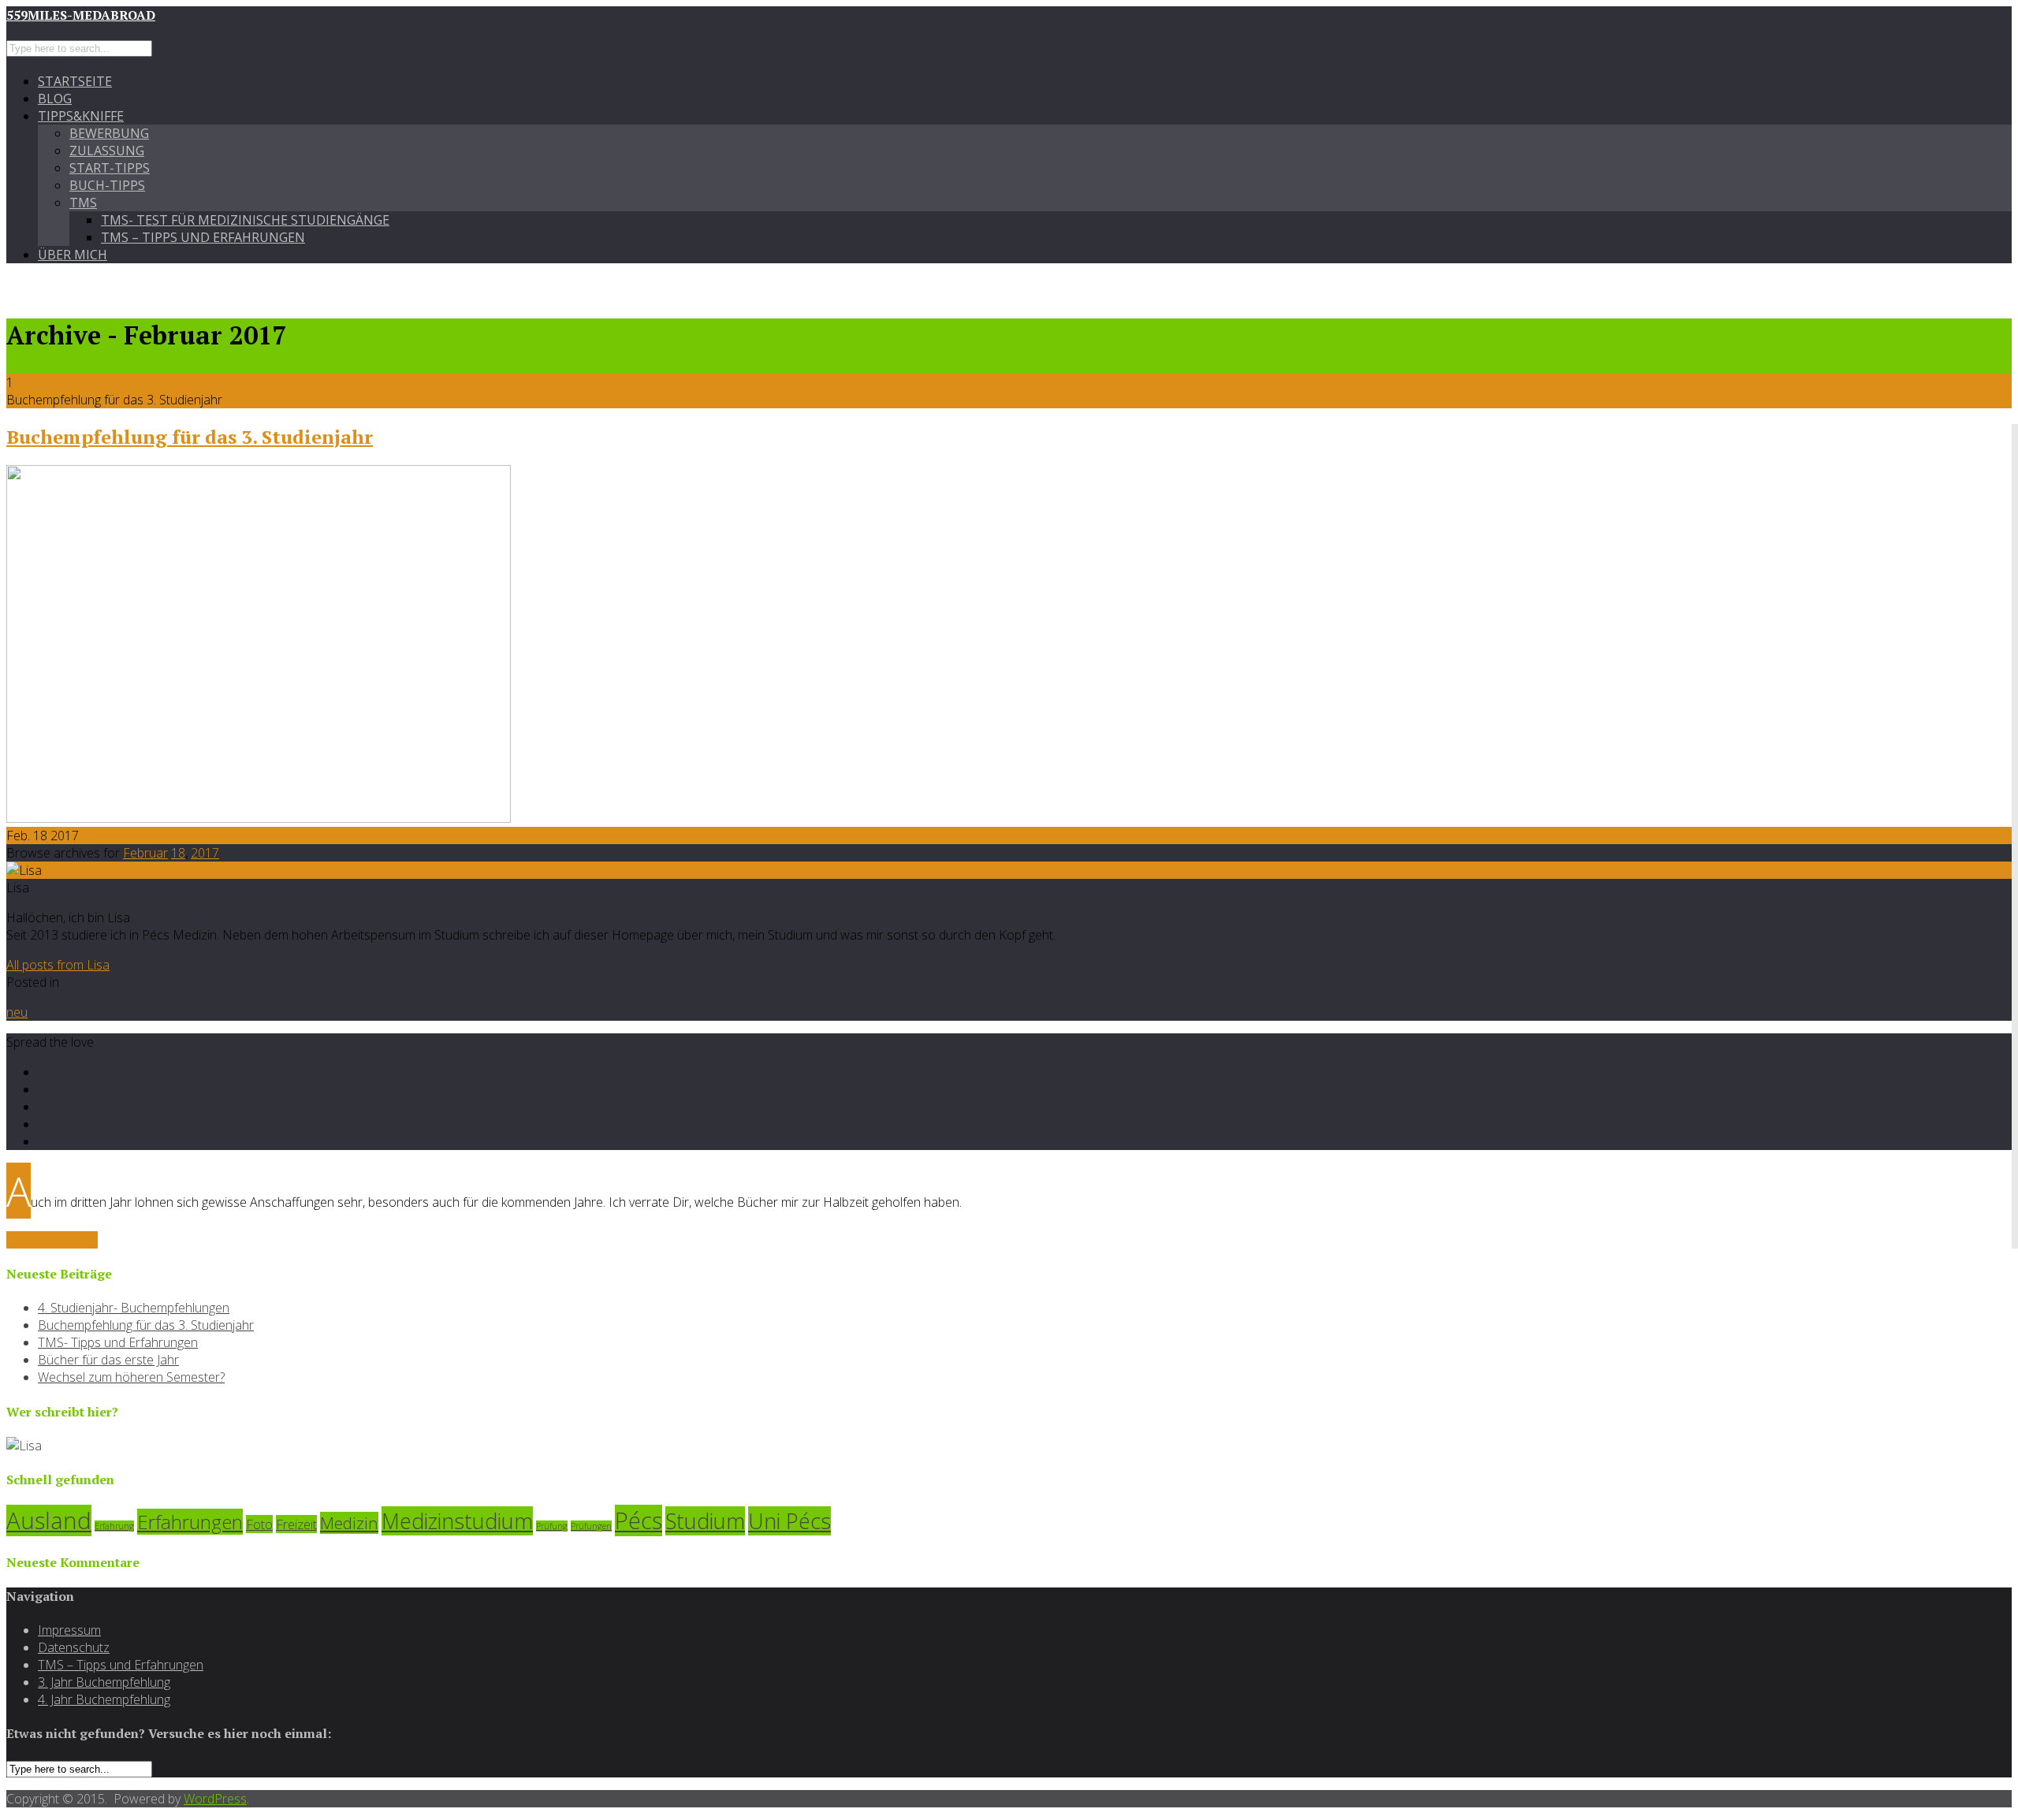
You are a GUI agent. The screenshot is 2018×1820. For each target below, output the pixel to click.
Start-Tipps (110, 168)
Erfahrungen (190, 1522)
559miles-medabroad (81, 15)
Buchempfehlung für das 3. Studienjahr (190, 437)
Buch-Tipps (107, 185)
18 (178, 853)
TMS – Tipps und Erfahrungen (203, 237)
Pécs (639, 1520)
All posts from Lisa (58, 965)
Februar (145, 853)
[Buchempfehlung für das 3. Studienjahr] (259, 818)
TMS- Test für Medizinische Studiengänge (245, 220)
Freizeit (296, 1524)
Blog (55, 99)
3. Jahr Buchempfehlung (104, 1682)
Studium (705, 1521)
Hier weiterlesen (52, 1240)
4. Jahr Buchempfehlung (104, 1699)
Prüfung (552, 1526)
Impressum (69, 1630)
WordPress (215, 1799)
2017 (205, 853)
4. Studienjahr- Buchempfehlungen (134, 1308)
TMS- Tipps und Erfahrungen (118, 1342)
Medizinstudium (457, 1521)
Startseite (75, 81)
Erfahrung (114, 1526)
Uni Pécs (789, 1521)
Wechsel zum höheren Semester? (131, 1377)
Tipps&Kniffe (81, 116)
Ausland (49, 1520)
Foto (259, 1524)
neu (17, 1012)
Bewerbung (109, 133)
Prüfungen (591, 1526)
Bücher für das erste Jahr (108, 1360)
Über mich (73, 255)
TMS (83, 203)
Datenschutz (74, 1647)
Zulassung (107, 151)
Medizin (349, 1523)
